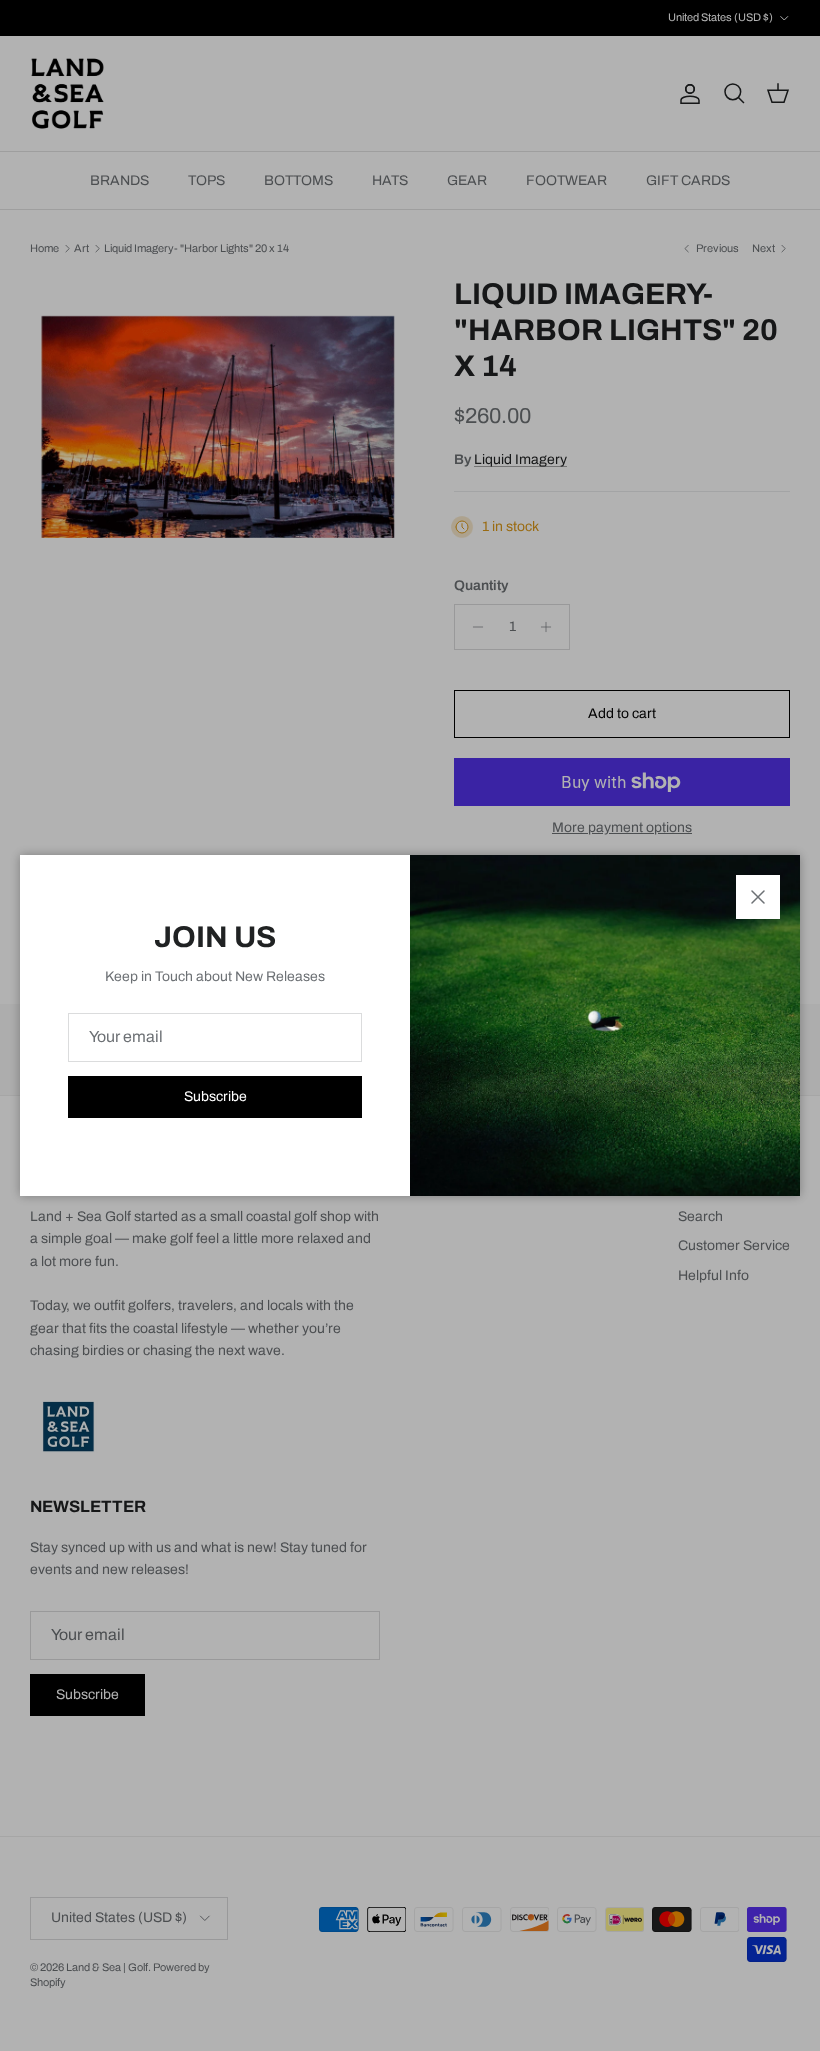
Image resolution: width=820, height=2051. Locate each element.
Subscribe (215, 1096)
